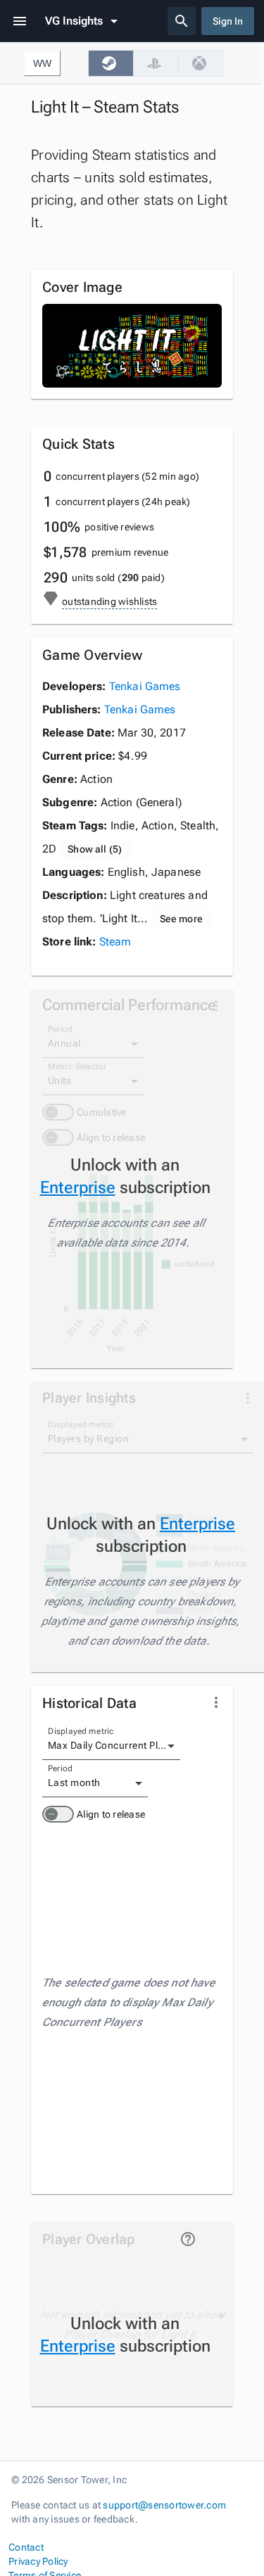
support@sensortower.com (164, 2505)
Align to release (111, 1814)
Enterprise (78, 1187)
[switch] (58, 1814)
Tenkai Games (145, 686)
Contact (26, 2547)
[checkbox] (111, 63)
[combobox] (111, 1746)
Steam (115, 942)
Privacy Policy (38, 2561)
